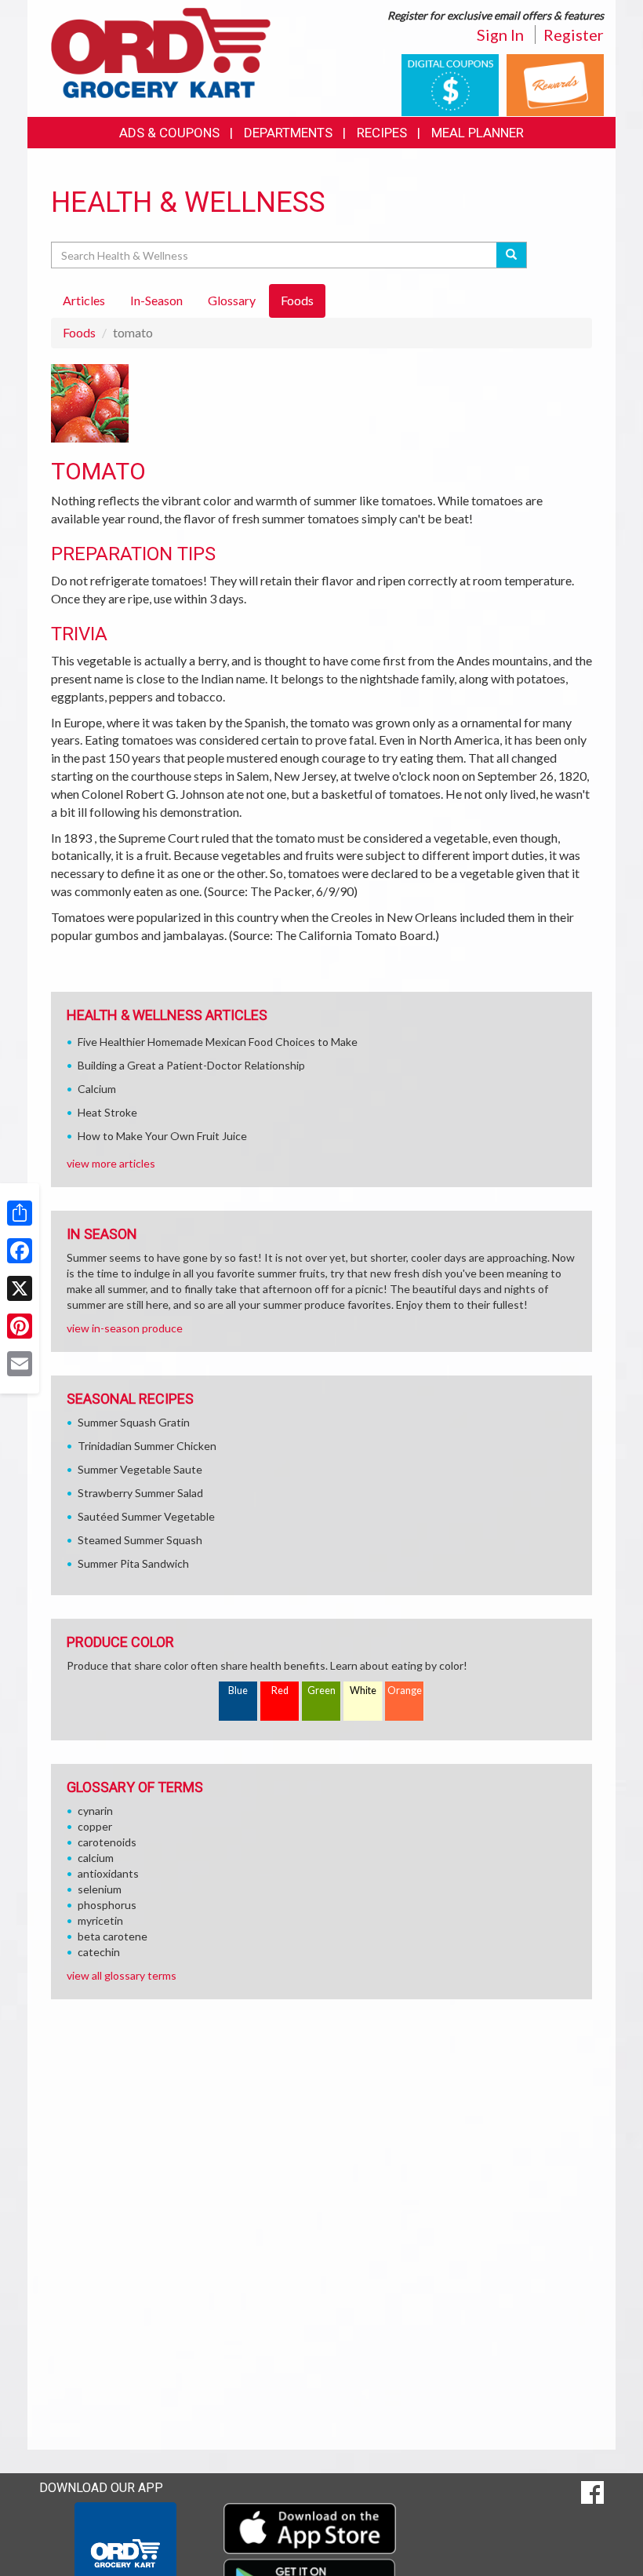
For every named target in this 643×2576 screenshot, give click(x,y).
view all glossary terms (122, 1975)
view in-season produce (125, 1328)
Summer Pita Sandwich (133, 1563)
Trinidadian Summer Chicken (147, 1446)
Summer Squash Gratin (134, 1422)
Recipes (382, 133)
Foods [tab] (297, 300)
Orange (405, 1691)
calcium (96, 1858)
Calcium (97, 1089)
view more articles (111, 1163)
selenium (100, 1889)
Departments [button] (288, 133)
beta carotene (113, 1936)
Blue (238, 1691)
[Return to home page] (161, 51)
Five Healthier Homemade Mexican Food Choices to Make (218, 1042)
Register (574, 35)
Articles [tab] (84, 300)
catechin (99, 1952)
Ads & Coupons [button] (169, 133)
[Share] (20, 1213)
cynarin (95, 1811)
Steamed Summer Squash (140, 1540)
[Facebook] (20, 1251)
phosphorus (107, 1905)
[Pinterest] (20, 1326)
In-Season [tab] (156, 300)
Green (321, 1691)
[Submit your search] (512, 255)
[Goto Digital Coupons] (450, 84)
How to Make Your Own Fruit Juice (162, 1136)
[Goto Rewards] (555, 84)
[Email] (20, 1364)
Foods (79, 332)
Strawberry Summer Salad (140, 1493)
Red (280, 1691)
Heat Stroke (107, 1112)
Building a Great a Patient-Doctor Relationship (191, 1065)
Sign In (500, 35)
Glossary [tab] (232, 300)
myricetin (100, 1920)
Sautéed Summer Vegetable (146, 1516)
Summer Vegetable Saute (140, 1469)
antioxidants (108, 1873)
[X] (20, 1288)
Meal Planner (478, 133)
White (363, 1691)
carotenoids (107, 1842)
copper (95, 1826)
